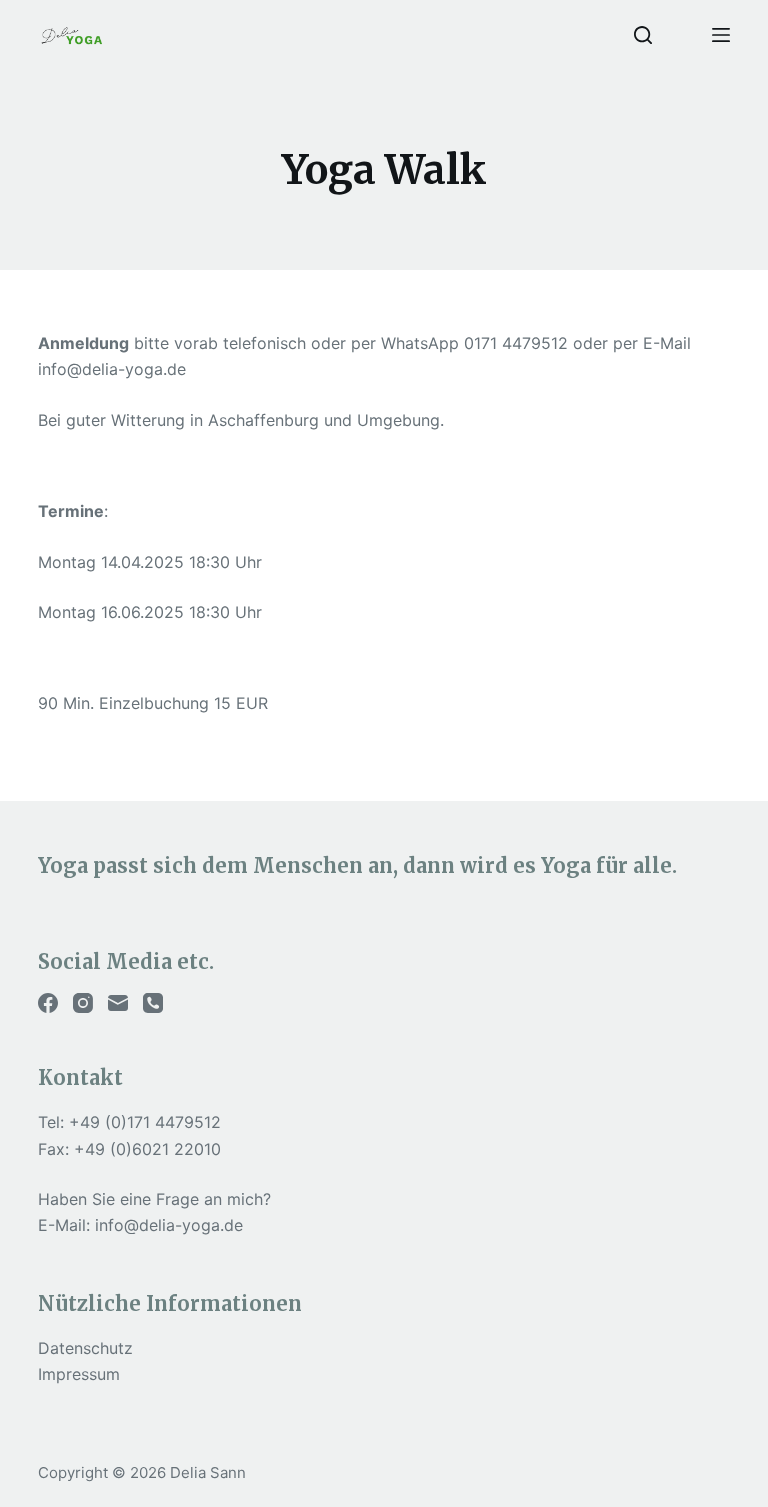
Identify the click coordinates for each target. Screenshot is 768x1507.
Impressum (79, 1374)
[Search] (643, 35)
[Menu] (721, 35)
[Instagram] (83, 1003)
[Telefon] (153, 1003)
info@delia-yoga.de (169, 1225)
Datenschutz (85, 1348)
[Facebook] (48, 1003)
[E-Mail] (118, 1003)
